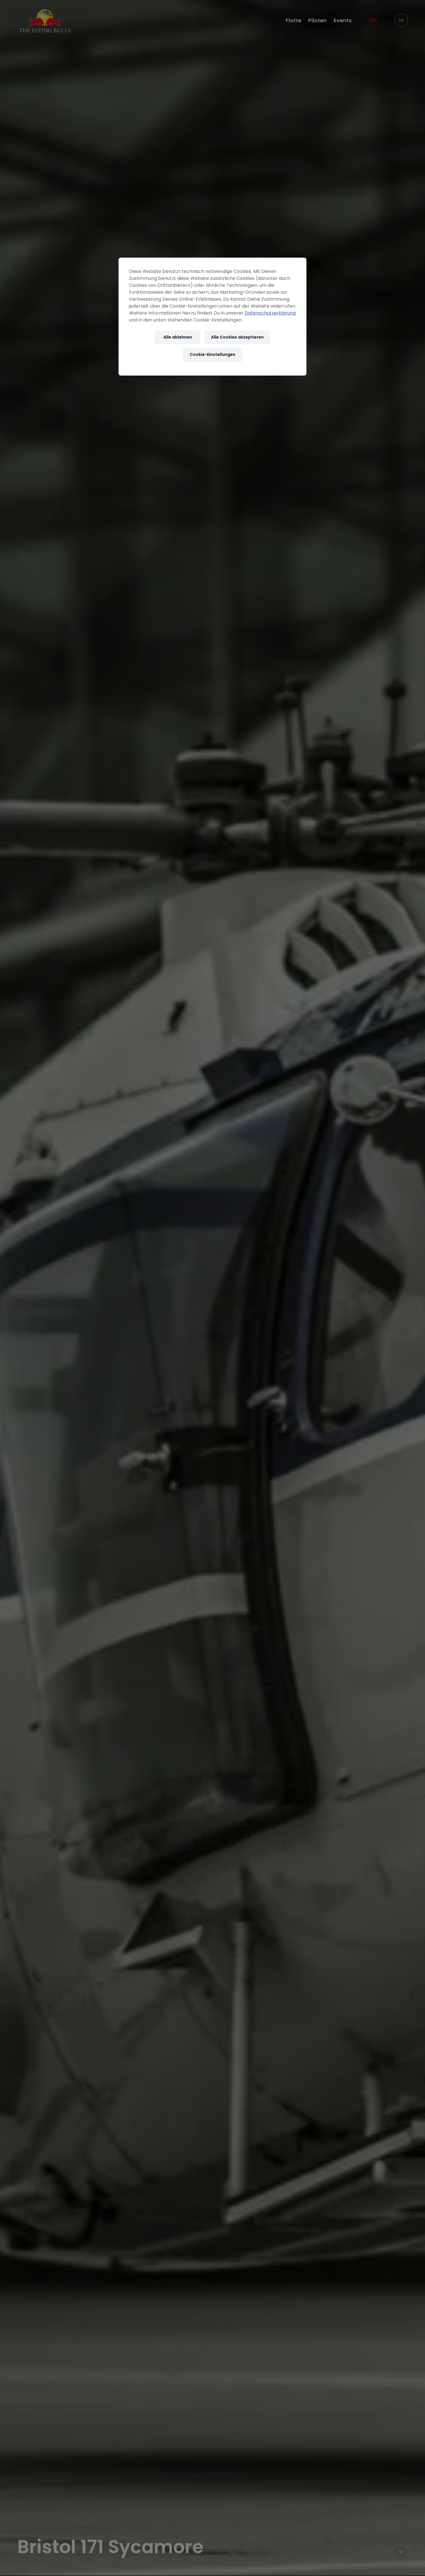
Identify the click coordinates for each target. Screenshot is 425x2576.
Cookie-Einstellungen (212, 354)
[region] (212, 317)
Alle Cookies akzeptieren (237, 337)
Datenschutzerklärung (270, 313)
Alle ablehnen (178, 337)
